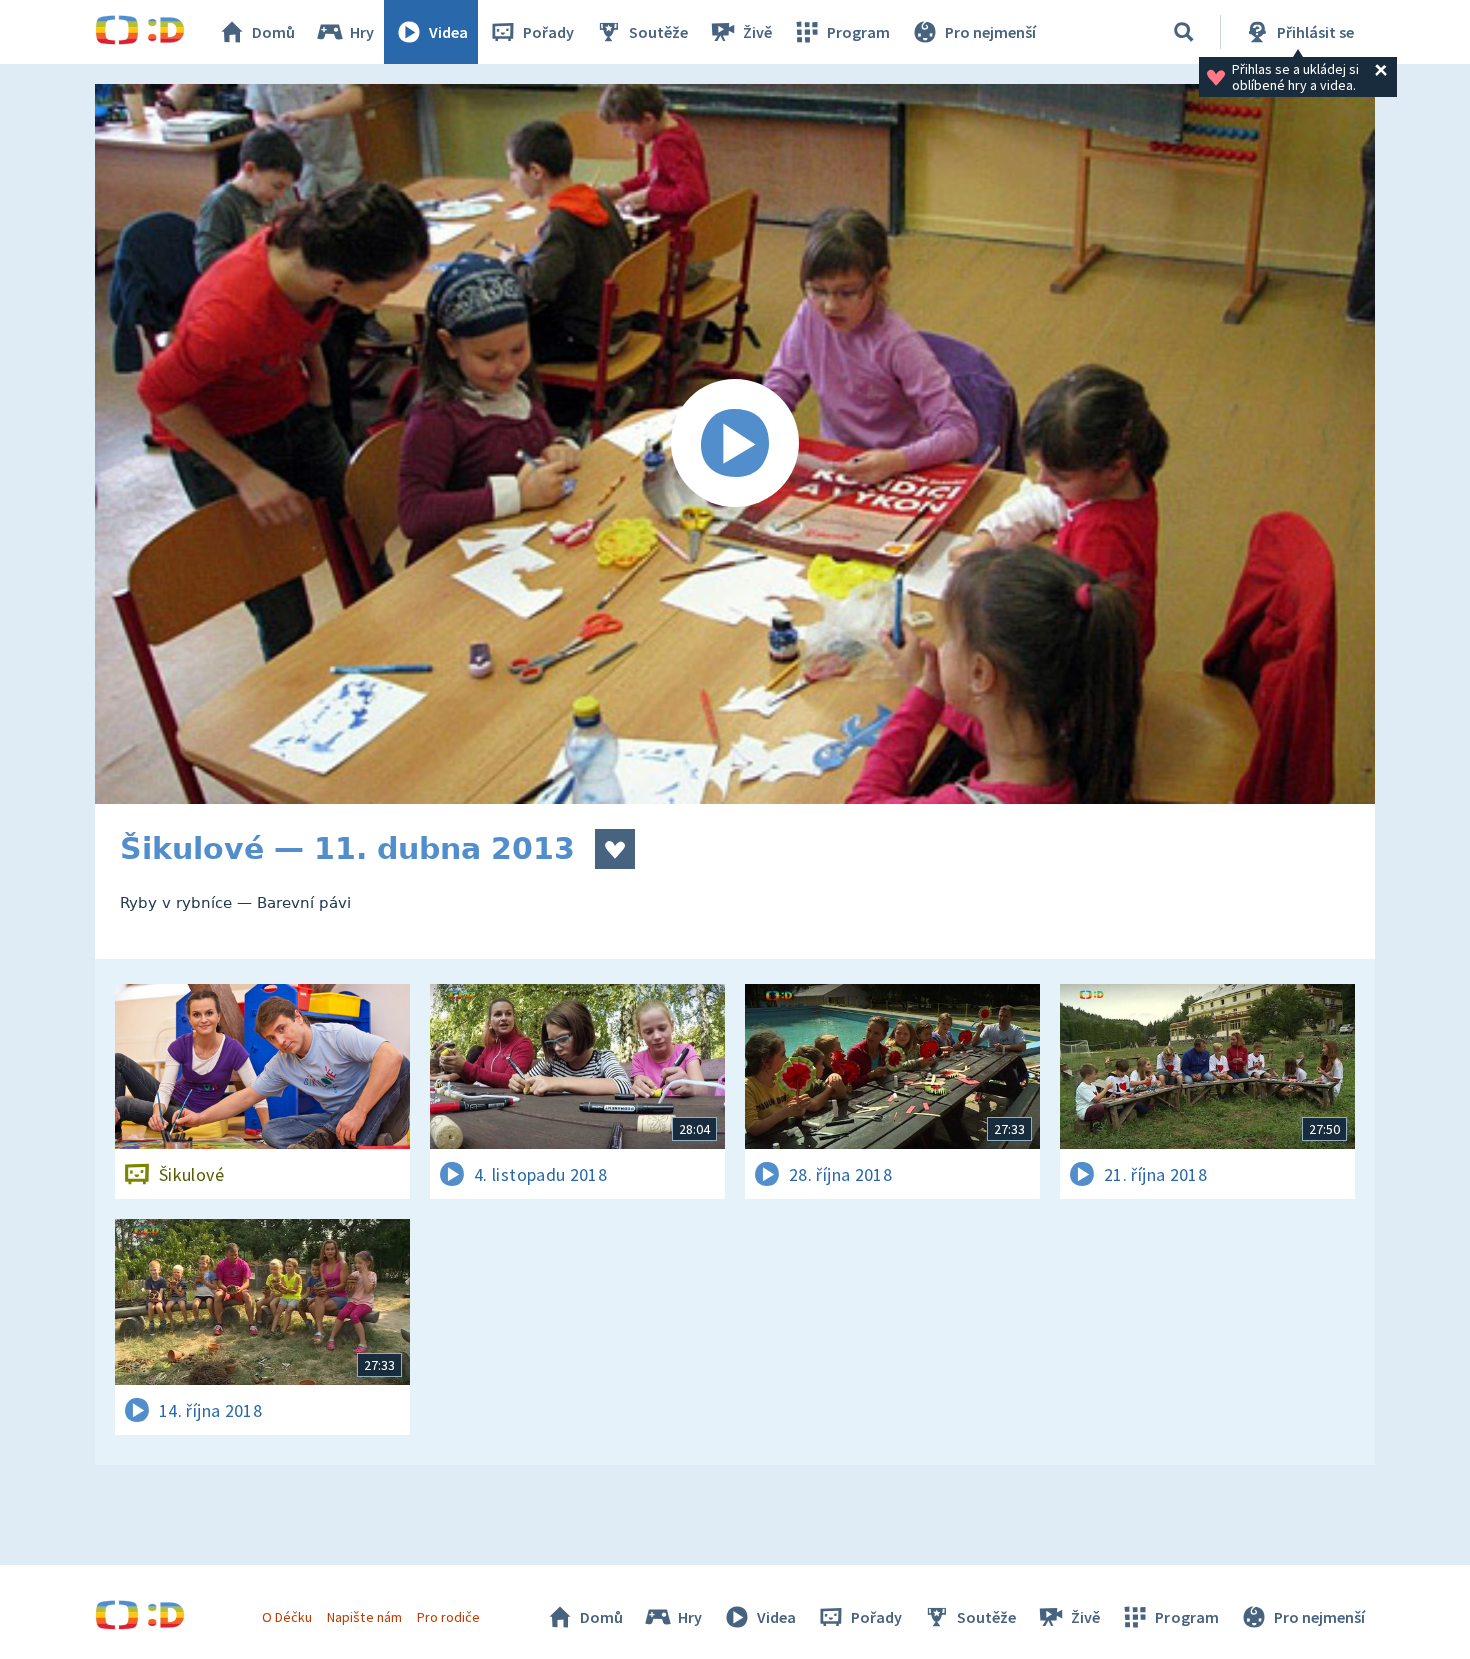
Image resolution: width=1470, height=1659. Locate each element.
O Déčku (287, 1617)
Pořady (548, 32)
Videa (448, 32)
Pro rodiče (448, 1617)
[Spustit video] (735, 444)
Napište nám (364, 1617)
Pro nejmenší (990, 32)
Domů (273, 32)
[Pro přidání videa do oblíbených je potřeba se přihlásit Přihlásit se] (615, 849)
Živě (757, 32)
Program (858, 32)
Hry (362, 32)
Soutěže (658, 32)
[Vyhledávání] (1184, 32)
